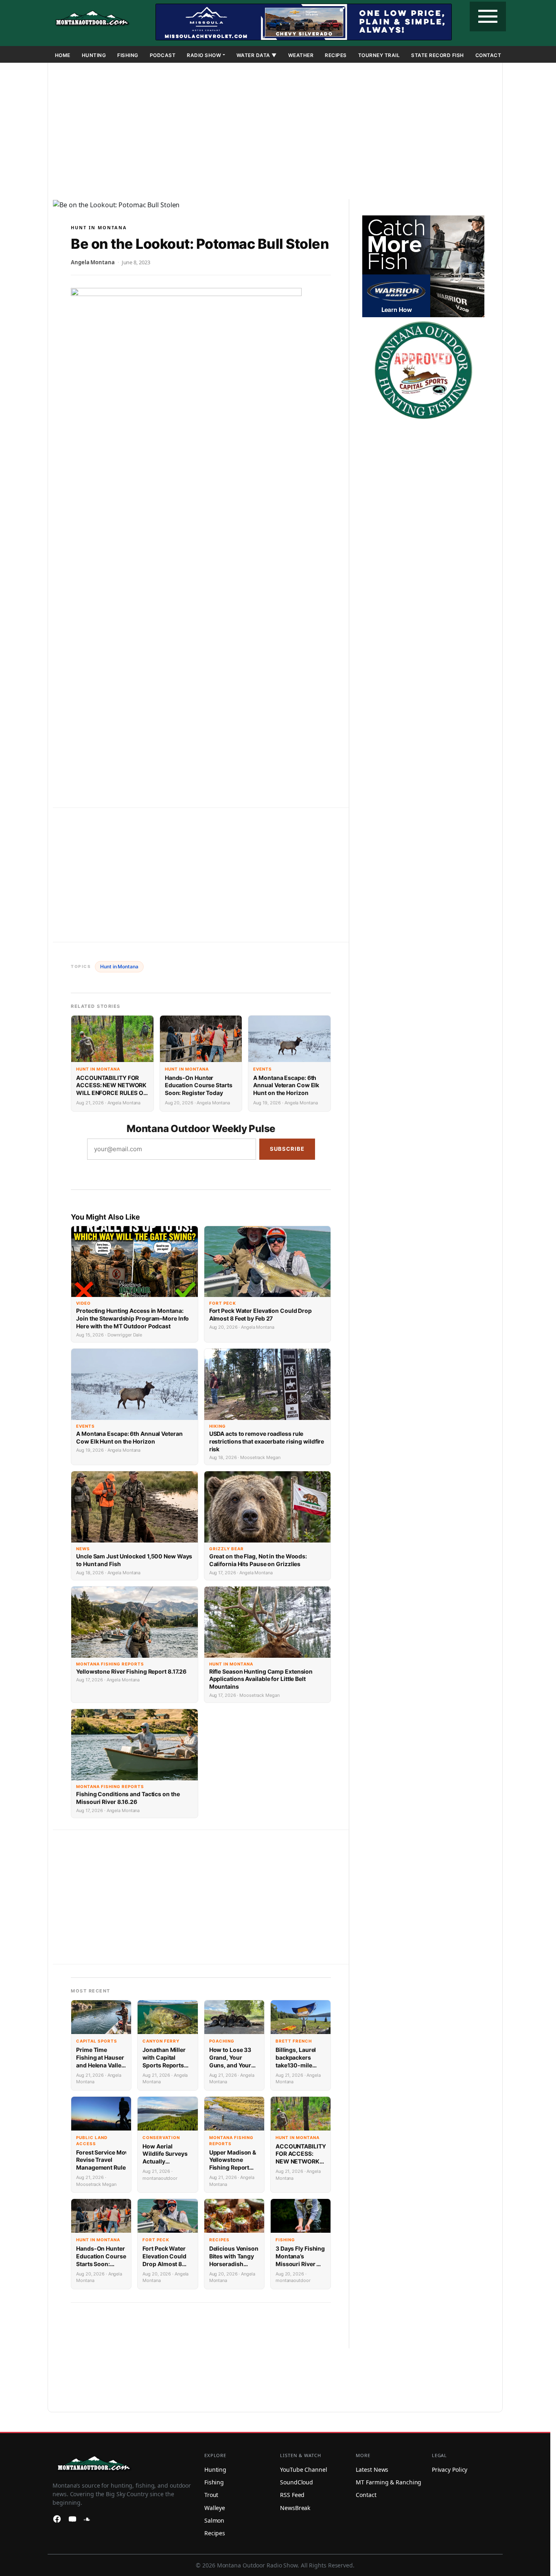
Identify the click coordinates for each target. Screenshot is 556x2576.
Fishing (128, 55)
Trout (211, 2495)
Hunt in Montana (99, 227)
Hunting (94, 55)
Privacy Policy (450, 2470)
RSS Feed (292, 2495)
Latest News (372, 2470)
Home (63, 55)
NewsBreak (295, 2508)
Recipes (336, 55)
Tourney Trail (379, 55)
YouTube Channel (304, 2470)
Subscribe (287, 1149)
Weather (301, 55)
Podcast (163, 55)
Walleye (215, 2508)
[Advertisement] (275, 133)
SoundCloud (297, 2482)
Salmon (214, 2520)
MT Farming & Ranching (389, 2482)
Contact (488, 55)
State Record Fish (438, 55)
